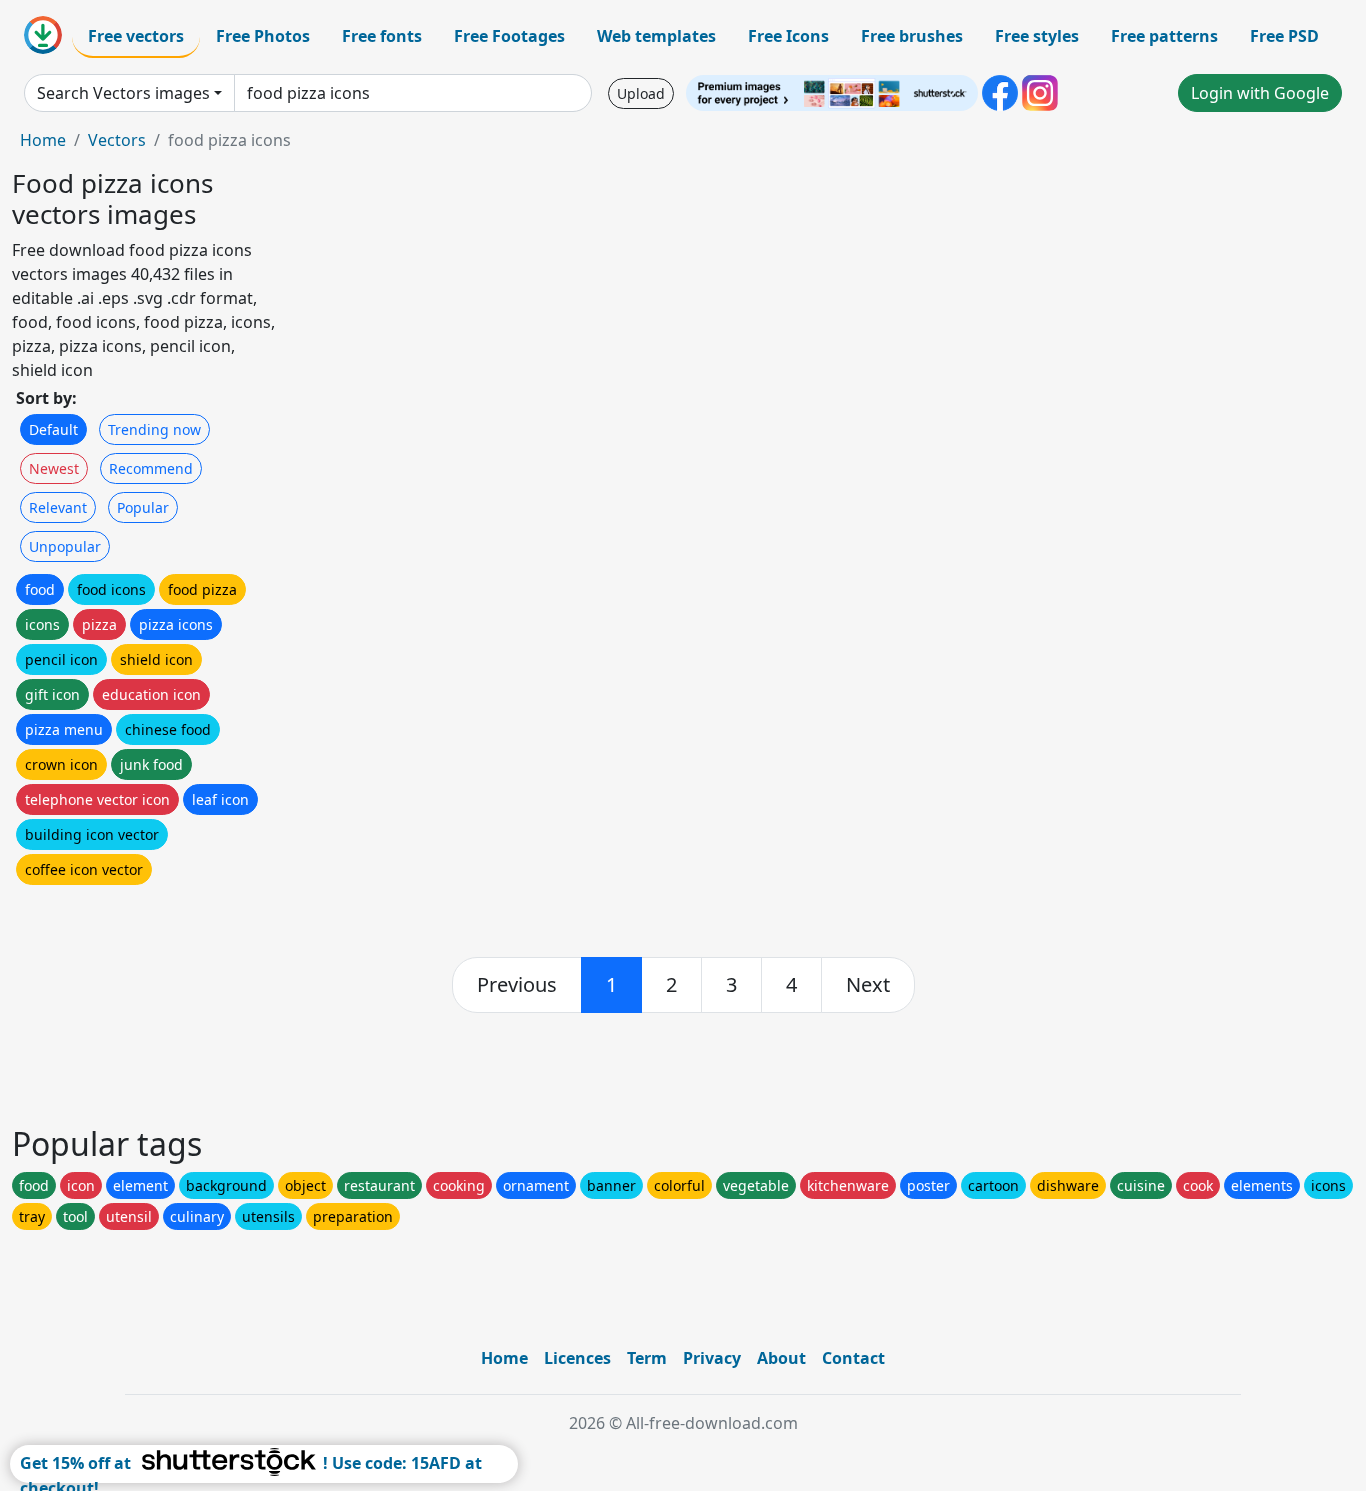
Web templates (656, 36)
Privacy (712, 1358)
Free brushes (912, 36)
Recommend (151, 468)
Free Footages (509, 36)
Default (53, 429)
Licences (577, 1358)
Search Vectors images (123, 93)
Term (647, 1358)
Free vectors (136, 36)
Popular (143, 507)
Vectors (117, 140)
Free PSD (1284, 36)
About (781, 1358)
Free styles (1037, 36)
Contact (853, 1358)
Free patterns (1164, 36)
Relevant (58, 507)
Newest (54, 468)
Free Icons (788, 36)
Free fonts (382, 36)
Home (43, 140)
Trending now (154, 429)
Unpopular (65, 546)
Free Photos (263, 36)
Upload (641, 93)
